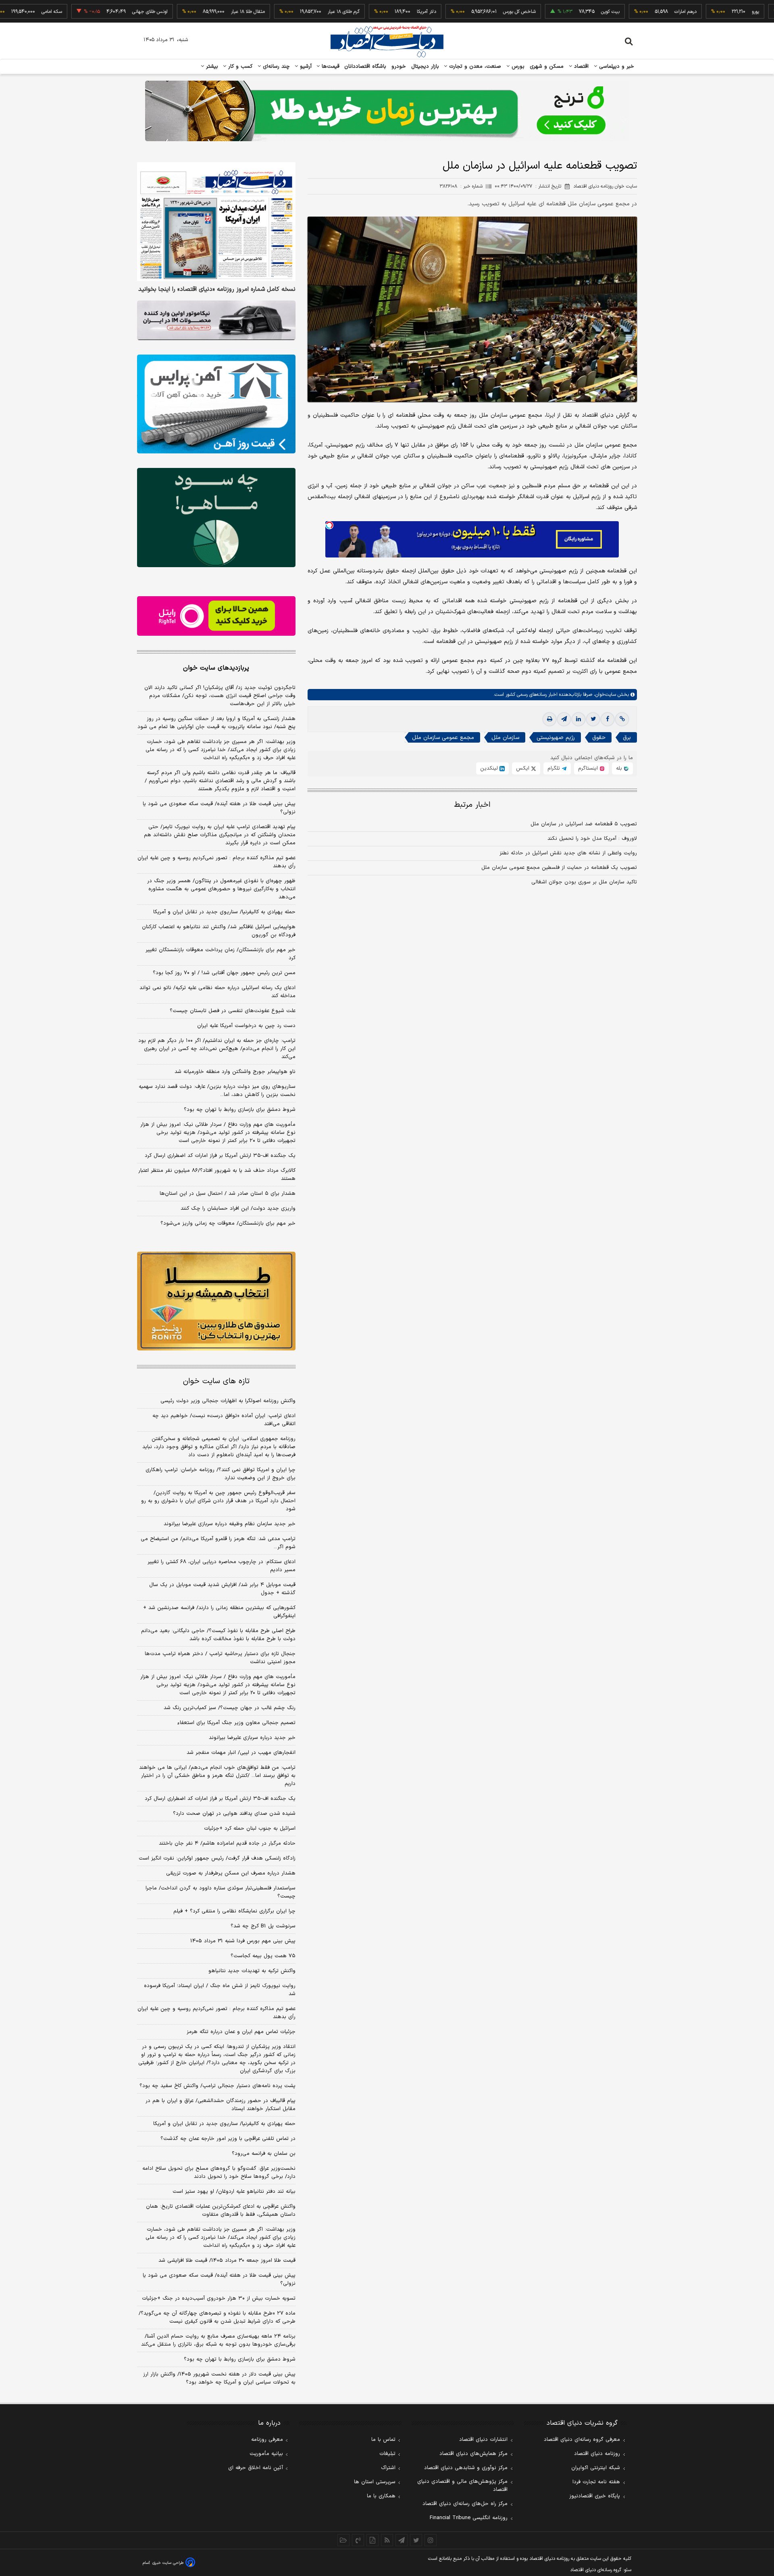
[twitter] (593, 719)
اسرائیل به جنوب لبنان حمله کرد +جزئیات (250, 1829)
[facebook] (608, 719)
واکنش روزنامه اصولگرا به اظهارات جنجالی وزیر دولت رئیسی (228, 1401)
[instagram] (431, 2540)
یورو (697, 12)
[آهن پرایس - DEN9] (216, 404)
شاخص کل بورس (461, 12)
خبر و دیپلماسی (616, 67)
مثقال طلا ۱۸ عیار (189, 12)
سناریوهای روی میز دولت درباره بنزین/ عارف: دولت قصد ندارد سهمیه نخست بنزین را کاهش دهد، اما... (217, 1091)
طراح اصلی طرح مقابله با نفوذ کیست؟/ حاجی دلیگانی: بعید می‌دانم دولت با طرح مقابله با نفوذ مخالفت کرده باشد (218, 1635)
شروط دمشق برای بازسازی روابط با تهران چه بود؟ (240, 1110)
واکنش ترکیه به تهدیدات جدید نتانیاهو (252, 1971)
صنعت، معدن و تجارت (474, 67)
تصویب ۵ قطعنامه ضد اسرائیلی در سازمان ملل (584, 824)
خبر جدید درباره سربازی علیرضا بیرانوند (252, 1738)
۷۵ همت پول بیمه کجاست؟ (263, 1956)
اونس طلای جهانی (92, 12)
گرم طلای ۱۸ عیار (285, 12)
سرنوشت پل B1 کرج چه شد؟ (263, 1926)
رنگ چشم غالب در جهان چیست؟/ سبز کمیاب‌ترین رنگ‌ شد (230, 1708)
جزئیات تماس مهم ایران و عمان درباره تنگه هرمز (241, 2032)
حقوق (599, 738)
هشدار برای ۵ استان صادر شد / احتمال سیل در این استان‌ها (228, 1194)
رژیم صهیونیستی (556, 738)
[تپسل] (329, 525)
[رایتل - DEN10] (216, 616)
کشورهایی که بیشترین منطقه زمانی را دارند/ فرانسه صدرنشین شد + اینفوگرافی (219, 1612)
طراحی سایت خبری (168, 2563)
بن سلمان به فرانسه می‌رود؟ (264, 2154)
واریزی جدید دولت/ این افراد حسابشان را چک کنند (238, 1209)
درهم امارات (627, 12)
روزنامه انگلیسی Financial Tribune (469, 2518)
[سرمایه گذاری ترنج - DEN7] (387, 111)
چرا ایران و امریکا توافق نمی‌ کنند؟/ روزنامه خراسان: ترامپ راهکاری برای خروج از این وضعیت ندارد (221, 1474)
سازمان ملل (505, 738)
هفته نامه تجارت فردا (596, 2482)
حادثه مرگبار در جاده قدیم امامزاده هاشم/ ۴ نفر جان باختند (227, 1843)
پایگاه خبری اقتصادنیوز (595, 2496)
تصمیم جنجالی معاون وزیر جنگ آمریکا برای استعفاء (236, 1723)
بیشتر (211, 67)
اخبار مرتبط (472, 805)
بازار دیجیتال (425, 67)
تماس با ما (383, 2440)
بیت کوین (552, 12)
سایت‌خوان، (604, 695)
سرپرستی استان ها (375, 2482)
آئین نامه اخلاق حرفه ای (256, 2468)
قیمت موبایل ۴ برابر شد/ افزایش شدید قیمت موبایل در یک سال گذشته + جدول (222, 1589)
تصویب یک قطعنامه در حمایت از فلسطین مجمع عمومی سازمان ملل (559, 868)
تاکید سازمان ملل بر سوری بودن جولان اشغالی (584, 882)
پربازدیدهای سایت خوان (216, 668)
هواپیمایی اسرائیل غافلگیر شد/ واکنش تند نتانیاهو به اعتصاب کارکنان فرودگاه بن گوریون (219, 931)
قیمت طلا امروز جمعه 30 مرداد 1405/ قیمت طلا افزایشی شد (227, 2261)
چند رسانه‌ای (275, 67)
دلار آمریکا (368, 12)
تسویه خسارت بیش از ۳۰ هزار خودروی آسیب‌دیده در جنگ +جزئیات (219, 2298)
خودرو (399, 67)
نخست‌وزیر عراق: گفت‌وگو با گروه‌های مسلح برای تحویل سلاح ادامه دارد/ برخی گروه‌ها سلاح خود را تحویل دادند (219, 2173)
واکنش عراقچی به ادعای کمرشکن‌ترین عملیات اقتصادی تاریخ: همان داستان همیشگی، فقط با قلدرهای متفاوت (221, 2211)
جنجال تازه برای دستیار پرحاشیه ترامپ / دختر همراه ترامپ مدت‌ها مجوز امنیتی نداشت (220, 1658)
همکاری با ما (381, 2496)
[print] (549, 719)
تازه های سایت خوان (216, 1381)
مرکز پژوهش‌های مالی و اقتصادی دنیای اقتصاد (462, 2486)
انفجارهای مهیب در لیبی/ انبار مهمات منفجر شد (241, 1753)
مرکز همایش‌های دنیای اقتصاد (473, 2454)
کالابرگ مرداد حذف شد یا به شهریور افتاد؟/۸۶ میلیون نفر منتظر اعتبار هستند (217, 1175)
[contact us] (358, 2540)
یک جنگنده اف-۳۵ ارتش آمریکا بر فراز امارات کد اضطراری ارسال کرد (220, 1156)
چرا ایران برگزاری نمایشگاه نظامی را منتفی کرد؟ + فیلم (234, 1911)
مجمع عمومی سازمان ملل (443, 738)
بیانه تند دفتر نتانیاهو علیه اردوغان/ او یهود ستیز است (234, 2192)
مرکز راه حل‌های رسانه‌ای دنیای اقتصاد (465, 2504)
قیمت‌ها (330, 67)
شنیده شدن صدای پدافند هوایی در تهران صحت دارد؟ (234, 1814)
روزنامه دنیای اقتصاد (597, 2454)
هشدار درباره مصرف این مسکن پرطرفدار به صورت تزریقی (231, 1873)
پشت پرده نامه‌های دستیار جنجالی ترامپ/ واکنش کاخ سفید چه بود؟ (217, 2086)
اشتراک (388, 2468)
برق (627, 738)
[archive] (343, 2540)
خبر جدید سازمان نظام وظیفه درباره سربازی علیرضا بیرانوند (230, 1524)
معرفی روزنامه (267, 2440)
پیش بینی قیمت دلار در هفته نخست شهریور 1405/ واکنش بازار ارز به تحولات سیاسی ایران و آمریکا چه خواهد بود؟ (219, 2378)
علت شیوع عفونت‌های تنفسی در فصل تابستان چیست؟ (233, 1011)
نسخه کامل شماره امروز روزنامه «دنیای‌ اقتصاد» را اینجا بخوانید (217, 290)
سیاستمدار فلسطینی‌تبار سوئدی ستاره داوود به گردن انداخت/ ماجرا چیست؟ (221, 1892)
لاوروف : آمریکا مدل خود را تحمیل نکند (592, 839)
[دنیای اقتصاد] (387, 42)
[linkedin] (578, 719)
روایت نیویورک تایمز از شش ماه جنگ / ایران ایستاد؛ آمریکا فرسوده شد (220, 1990)
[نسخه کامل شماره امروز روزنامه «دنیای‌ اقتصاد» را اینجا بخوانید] (216, 222)
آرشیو (305, 67)
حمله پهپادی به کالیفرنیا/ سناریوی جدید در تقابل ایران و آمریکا (224, 912)
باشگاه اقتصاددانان (365, 67)
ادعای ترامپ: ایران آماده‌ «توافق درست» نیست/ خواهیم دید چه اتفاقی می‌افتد (224, 1420)
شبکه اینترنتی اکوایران (596, 2468)
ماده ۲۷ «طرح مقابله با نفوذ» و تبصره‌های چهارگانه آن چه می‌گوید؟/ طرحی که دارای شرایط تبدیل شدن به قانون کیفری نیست (217, 2317)
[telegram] (564, 719)
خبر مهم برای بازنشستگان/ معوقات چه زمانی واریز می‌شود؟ (228, 1223)
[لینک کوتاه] (622, 719)
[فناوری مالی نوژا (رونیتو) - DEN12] (216, 1301)
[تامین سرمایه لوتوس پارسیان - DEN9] (216, 518)
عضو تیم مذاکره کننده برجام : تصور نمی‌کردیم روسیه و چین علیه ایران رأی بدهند (216, 862)
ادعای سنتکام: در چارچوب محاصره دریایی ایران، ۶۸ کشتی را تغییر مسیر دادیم (222, 1566)
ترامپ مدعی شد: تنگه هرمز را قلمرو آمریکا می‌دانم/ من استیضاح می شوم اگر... (218, 1543)
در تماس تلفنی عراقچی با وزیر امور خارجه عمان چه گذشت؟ (228, 2139)
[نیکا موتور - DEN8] (216, 320)
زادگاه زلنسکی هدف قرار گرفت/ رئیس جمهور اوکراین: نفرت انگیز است (217, 1858)
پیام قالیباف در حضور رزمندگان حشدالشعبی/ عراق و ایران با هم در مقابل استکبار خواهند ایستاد (221, 2105)
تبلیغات (387, 2454)
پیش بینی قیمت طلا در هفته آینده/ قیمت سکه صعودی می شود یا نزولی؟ (219, 808)
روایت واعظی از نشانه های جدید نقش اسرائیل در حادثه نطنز (568, 853)
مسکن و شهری (547, 67)
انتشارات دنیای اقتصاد (483, 2440)
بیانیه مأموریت (266, 2454)
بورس (517, 67)
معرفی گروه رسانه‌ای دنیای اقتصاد (582, 2440)
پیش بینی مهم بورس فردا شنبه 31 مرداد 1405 (243, 1941)
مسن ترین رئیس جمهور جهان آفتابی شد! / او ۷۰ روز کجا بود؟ (224, 973)
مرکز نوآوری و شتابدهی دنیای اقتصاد (466, 2468)
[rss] (387, 2540)
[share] (372, 2540)
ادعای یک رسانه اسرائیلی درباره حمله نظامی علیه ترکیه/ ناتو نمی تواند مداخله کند (217, 992)
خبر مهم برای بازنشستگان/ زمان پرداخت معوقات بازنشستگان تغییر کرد (221, 954)
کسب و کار (239, 67)
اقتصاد (580, 67)
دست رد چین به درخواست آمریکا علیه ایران (246, 1026)
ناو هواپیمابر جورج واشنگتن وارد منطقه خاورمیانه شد (235, 1072)
